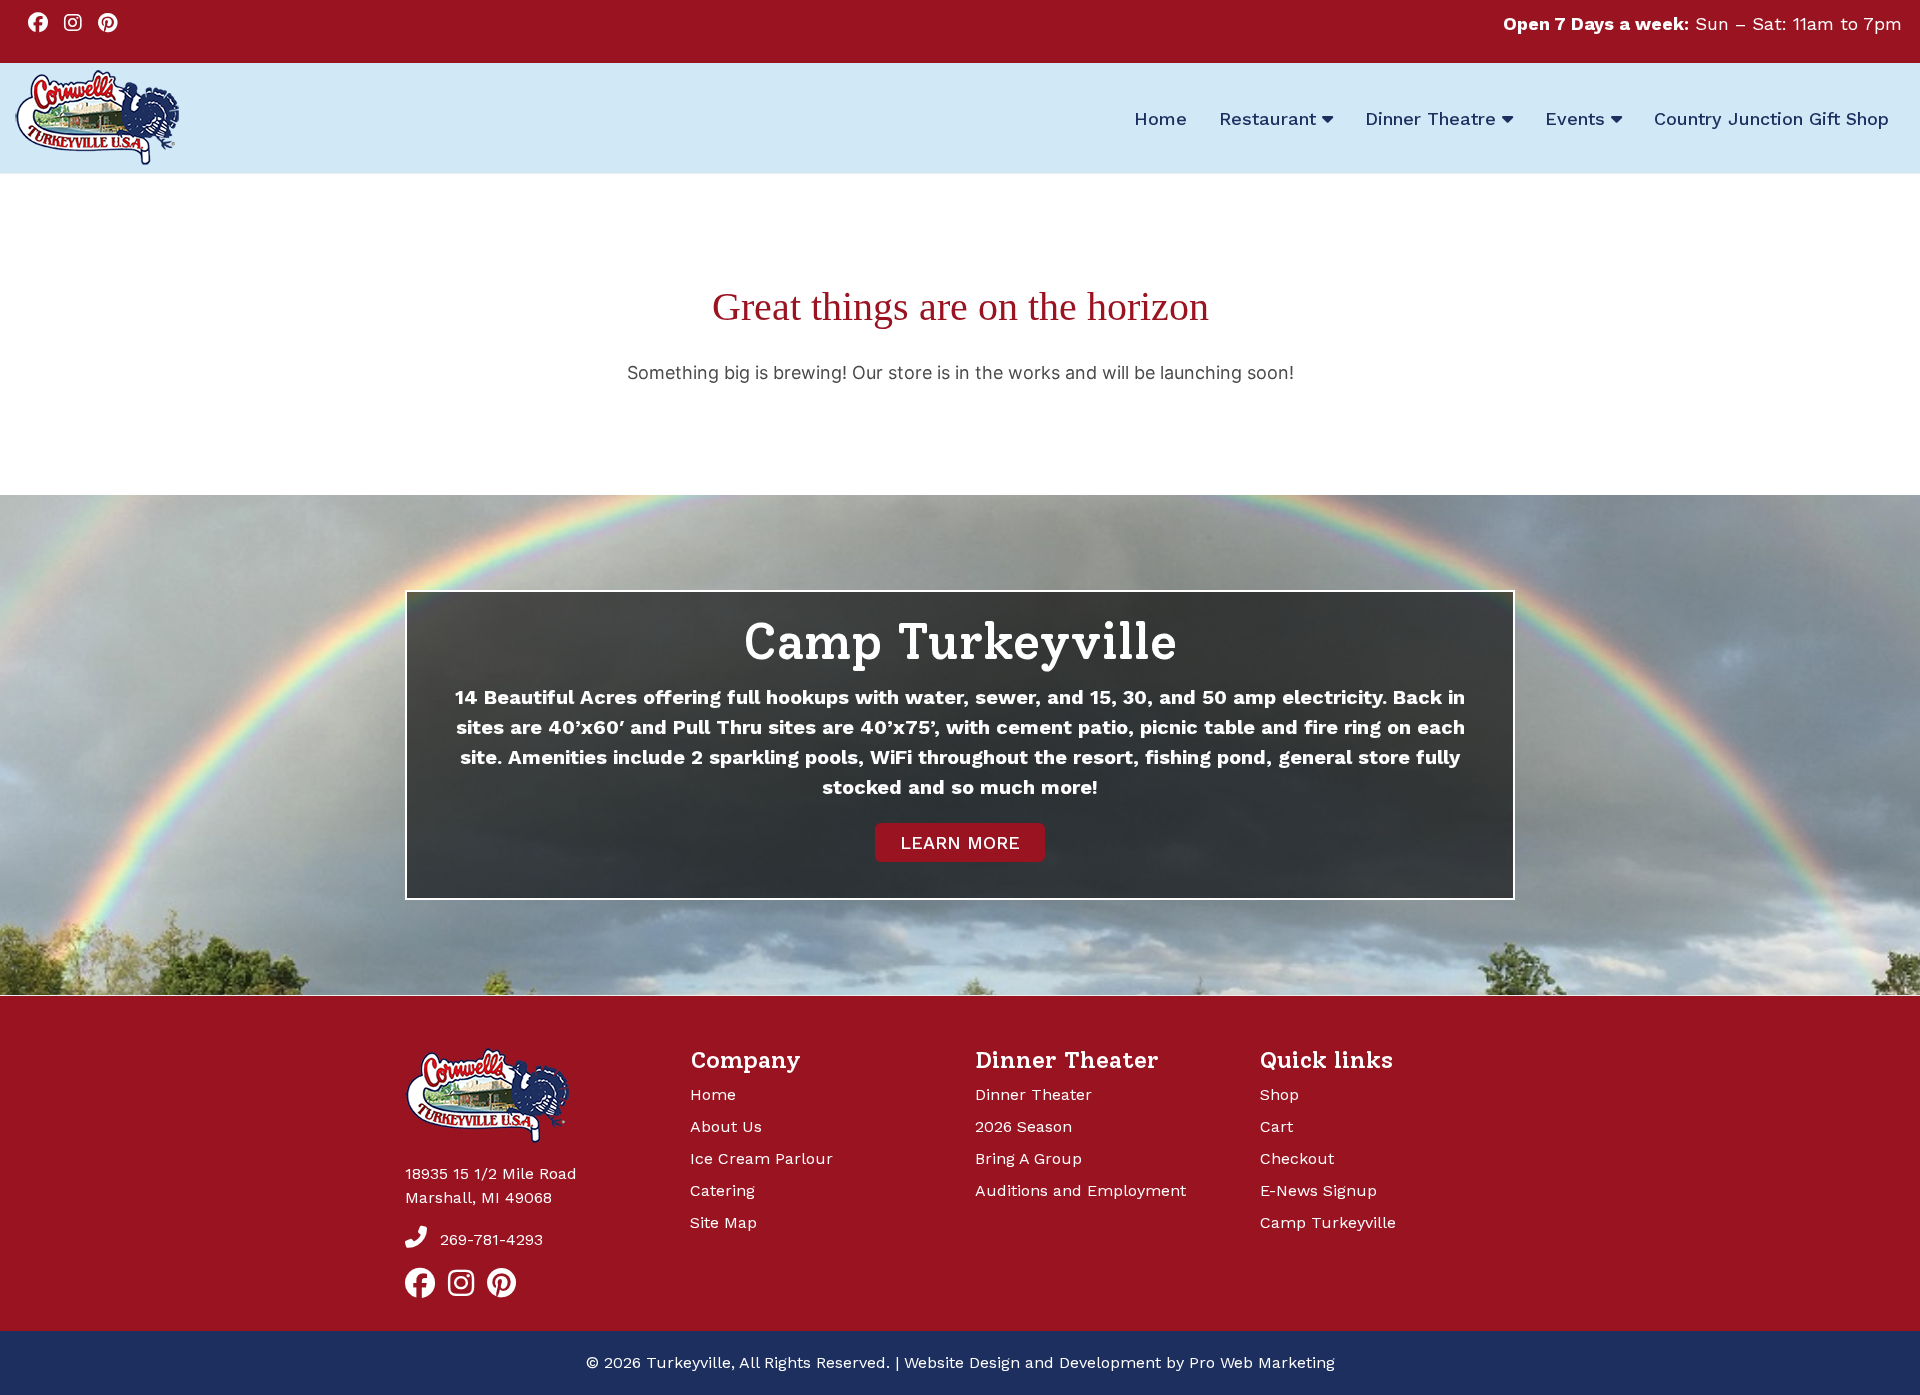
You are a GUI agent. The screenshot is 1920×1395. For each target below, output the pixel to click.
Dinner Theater (1033, 1094)
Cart (1276, 1126)
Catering (722, 1190)
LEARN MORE (960, 842)
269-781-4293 (489, 1239)
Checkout (1297, 1158)
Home (713, 1094)
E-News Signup (1318, 1190)
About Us (726, 1126)
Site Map (723, 1222)
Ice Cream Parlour (761, 1158)
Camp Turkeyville (1328, 1222)
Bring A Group (1028, 1158)
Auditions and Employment (1080, 1190)
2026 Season (1023, 1126)
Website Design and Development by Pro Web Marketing (1119, 1362)
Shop (1279, 1094)
